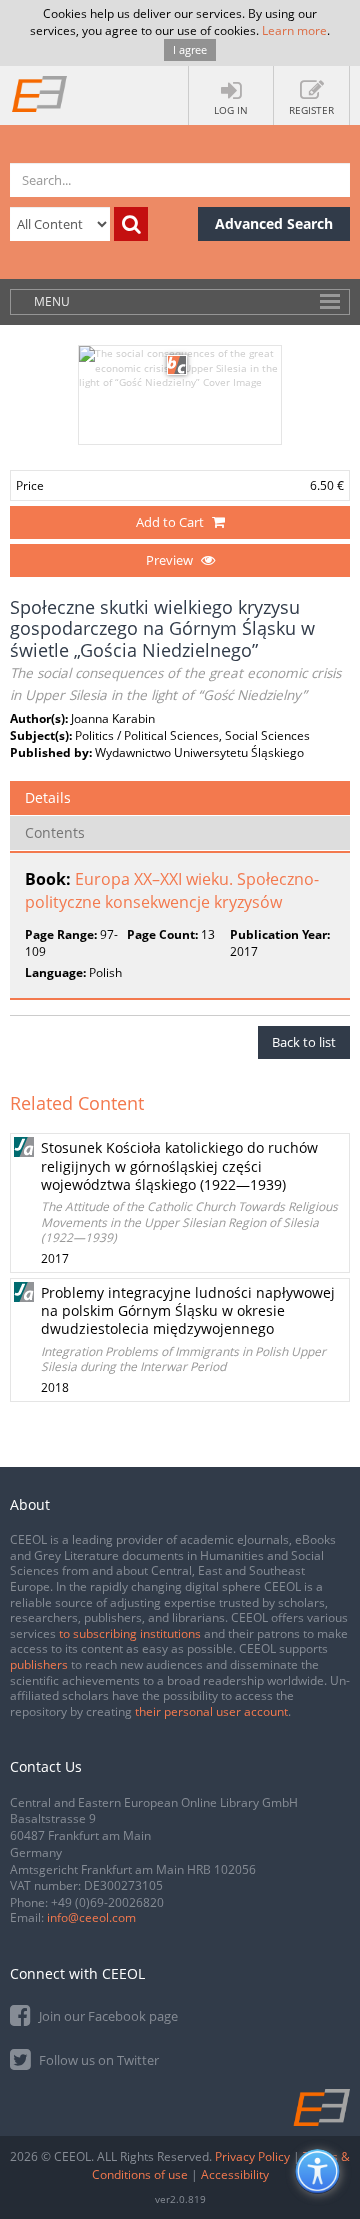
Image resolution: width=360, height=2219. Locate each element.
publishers (39, 1664)
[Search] (131, 224)
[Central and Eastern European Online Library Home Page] (40, 93)
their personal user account (211, 1711)
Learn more (294, 30)
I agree (190, 49)
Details (48, 797)
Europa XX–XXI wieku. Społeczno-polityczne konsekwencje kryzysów (172, 890)
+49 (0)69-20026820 (107, 1902)
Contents (55, 832)
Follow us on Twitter (97, 2060)
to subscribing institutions (130, 1633)
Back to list (304, 1042)
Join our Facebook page (107, 2016)
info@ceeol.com (91, 1917)
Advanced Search (274, 223)
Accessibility (235, 2174)
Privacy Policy (252, 2156)
